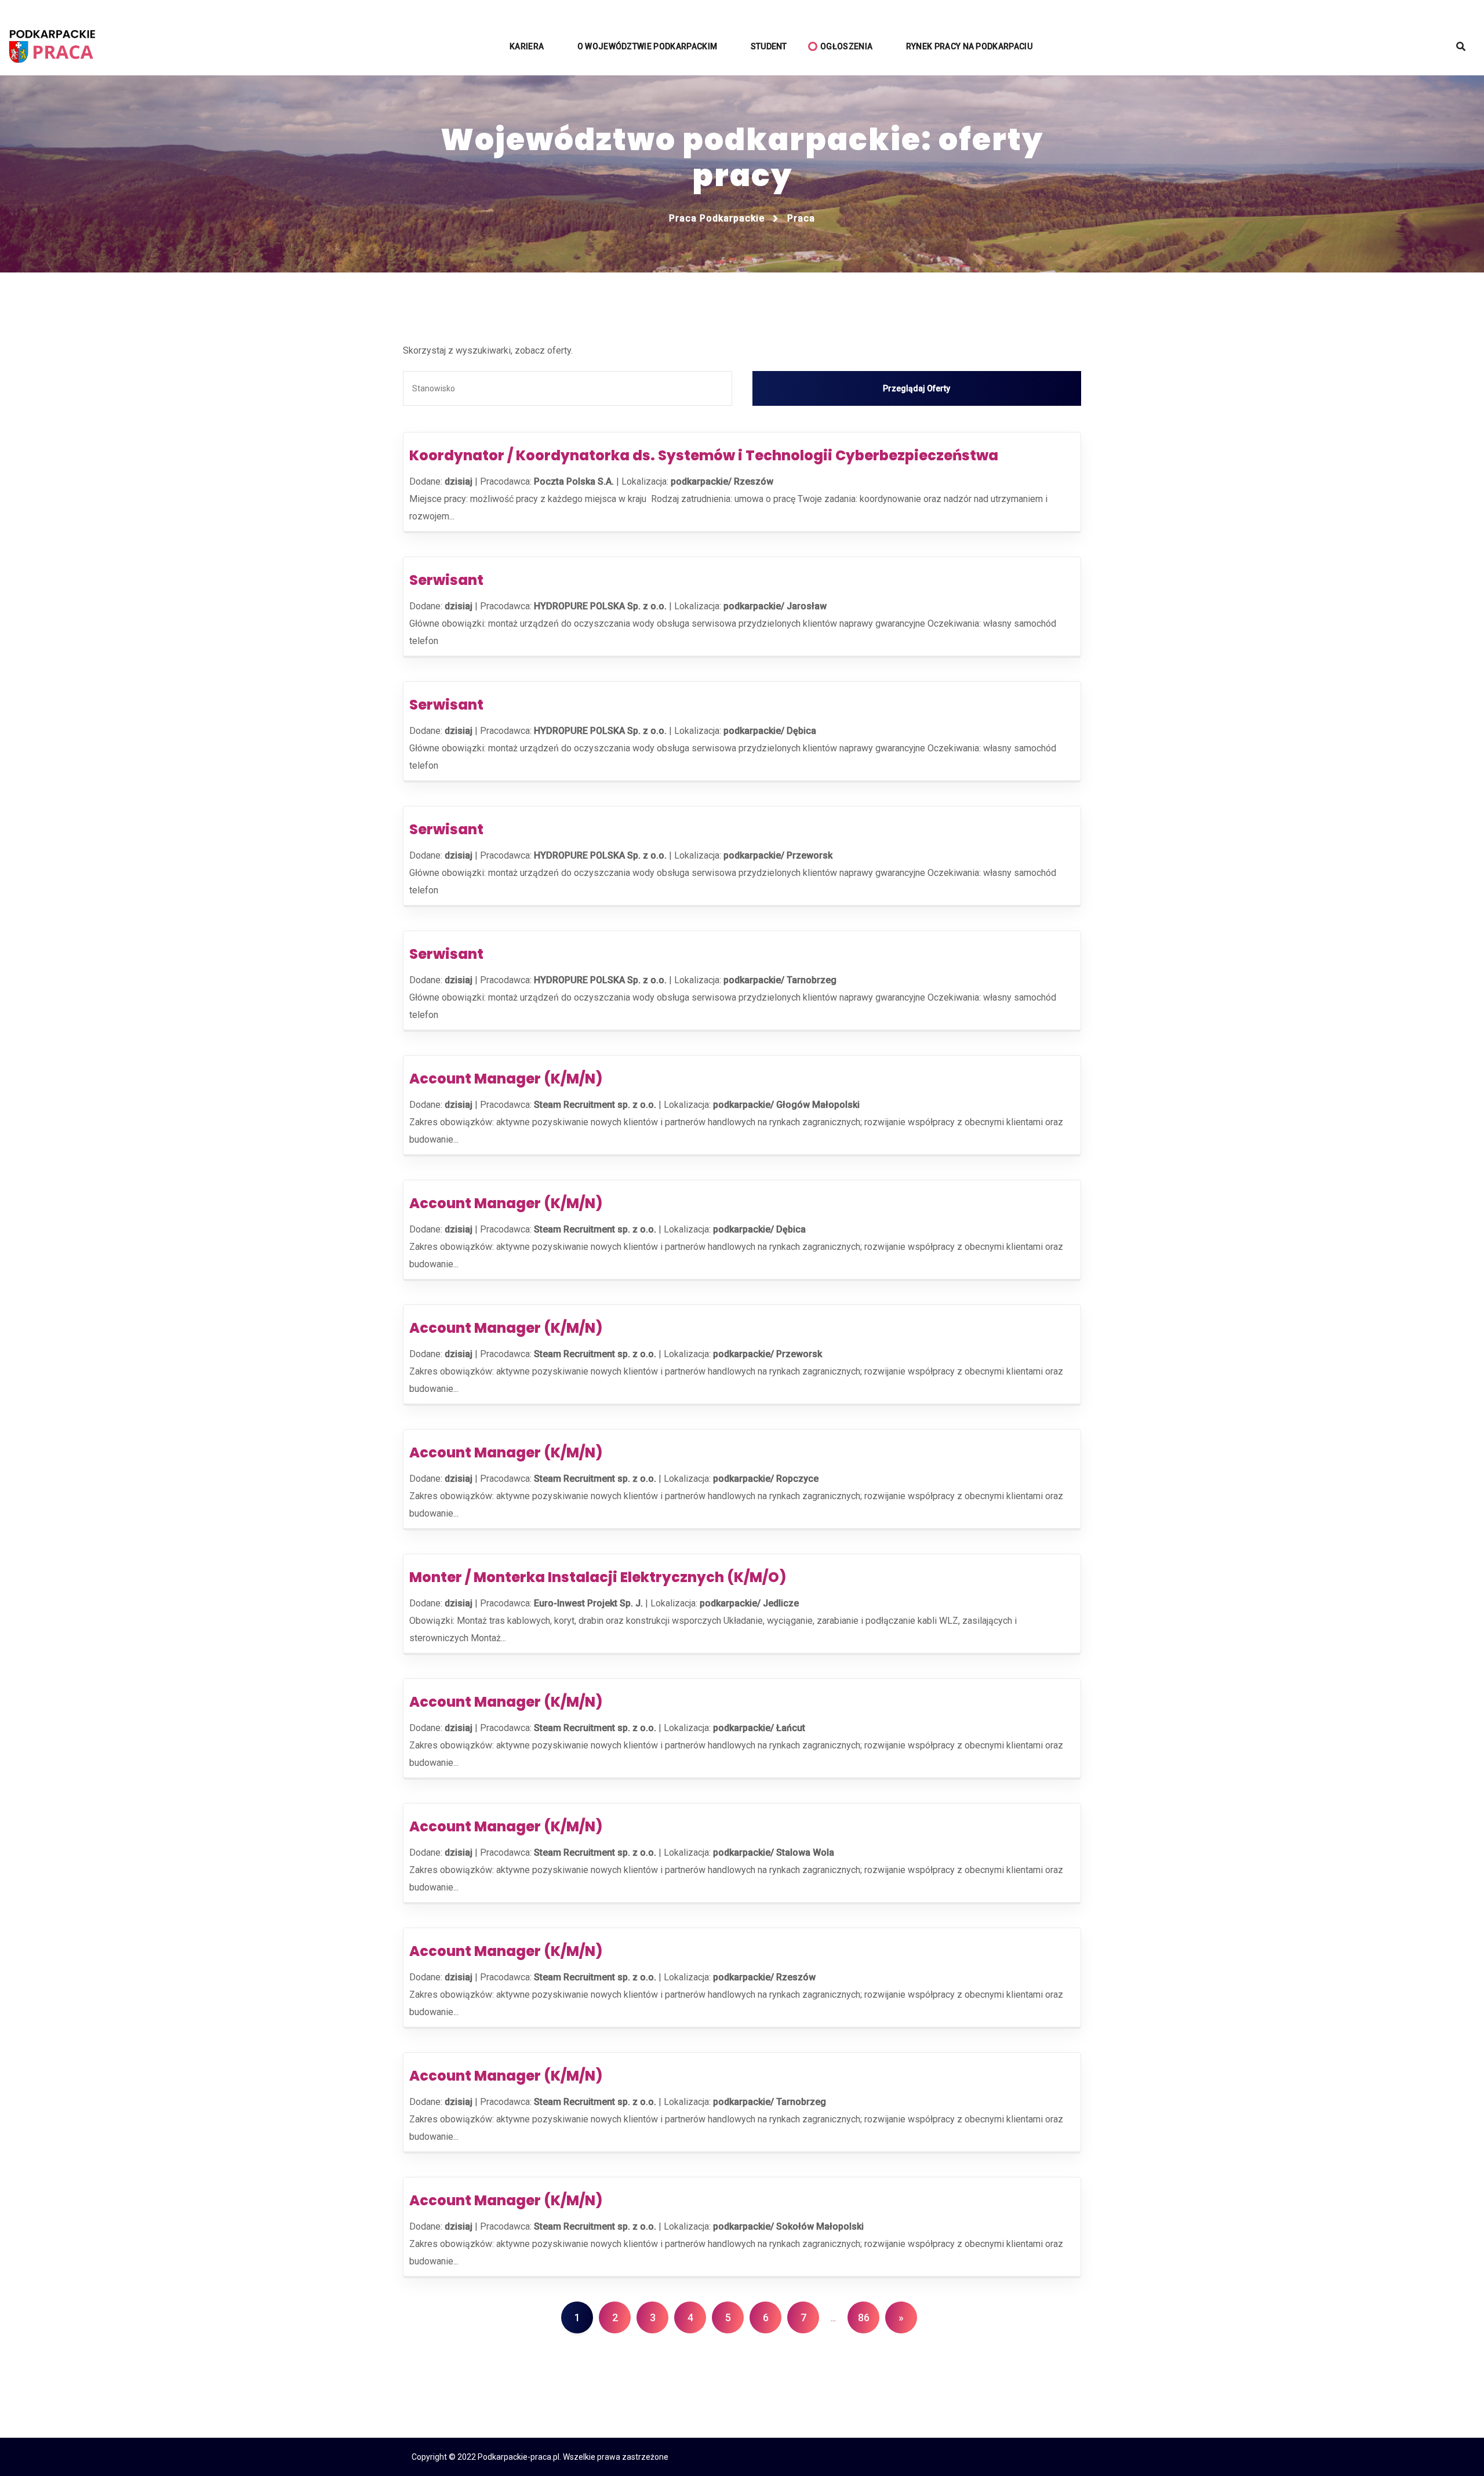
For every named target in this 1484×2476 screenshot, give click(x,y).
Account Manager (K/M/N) (506, 1079)
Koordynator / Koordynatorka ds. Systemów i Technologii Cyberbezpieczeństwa (704, 455)
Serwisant (446, 580)
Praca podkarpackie (717, 218)
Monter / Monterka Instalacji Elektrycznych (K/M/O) (598, 1577)
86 (864, 2317)
